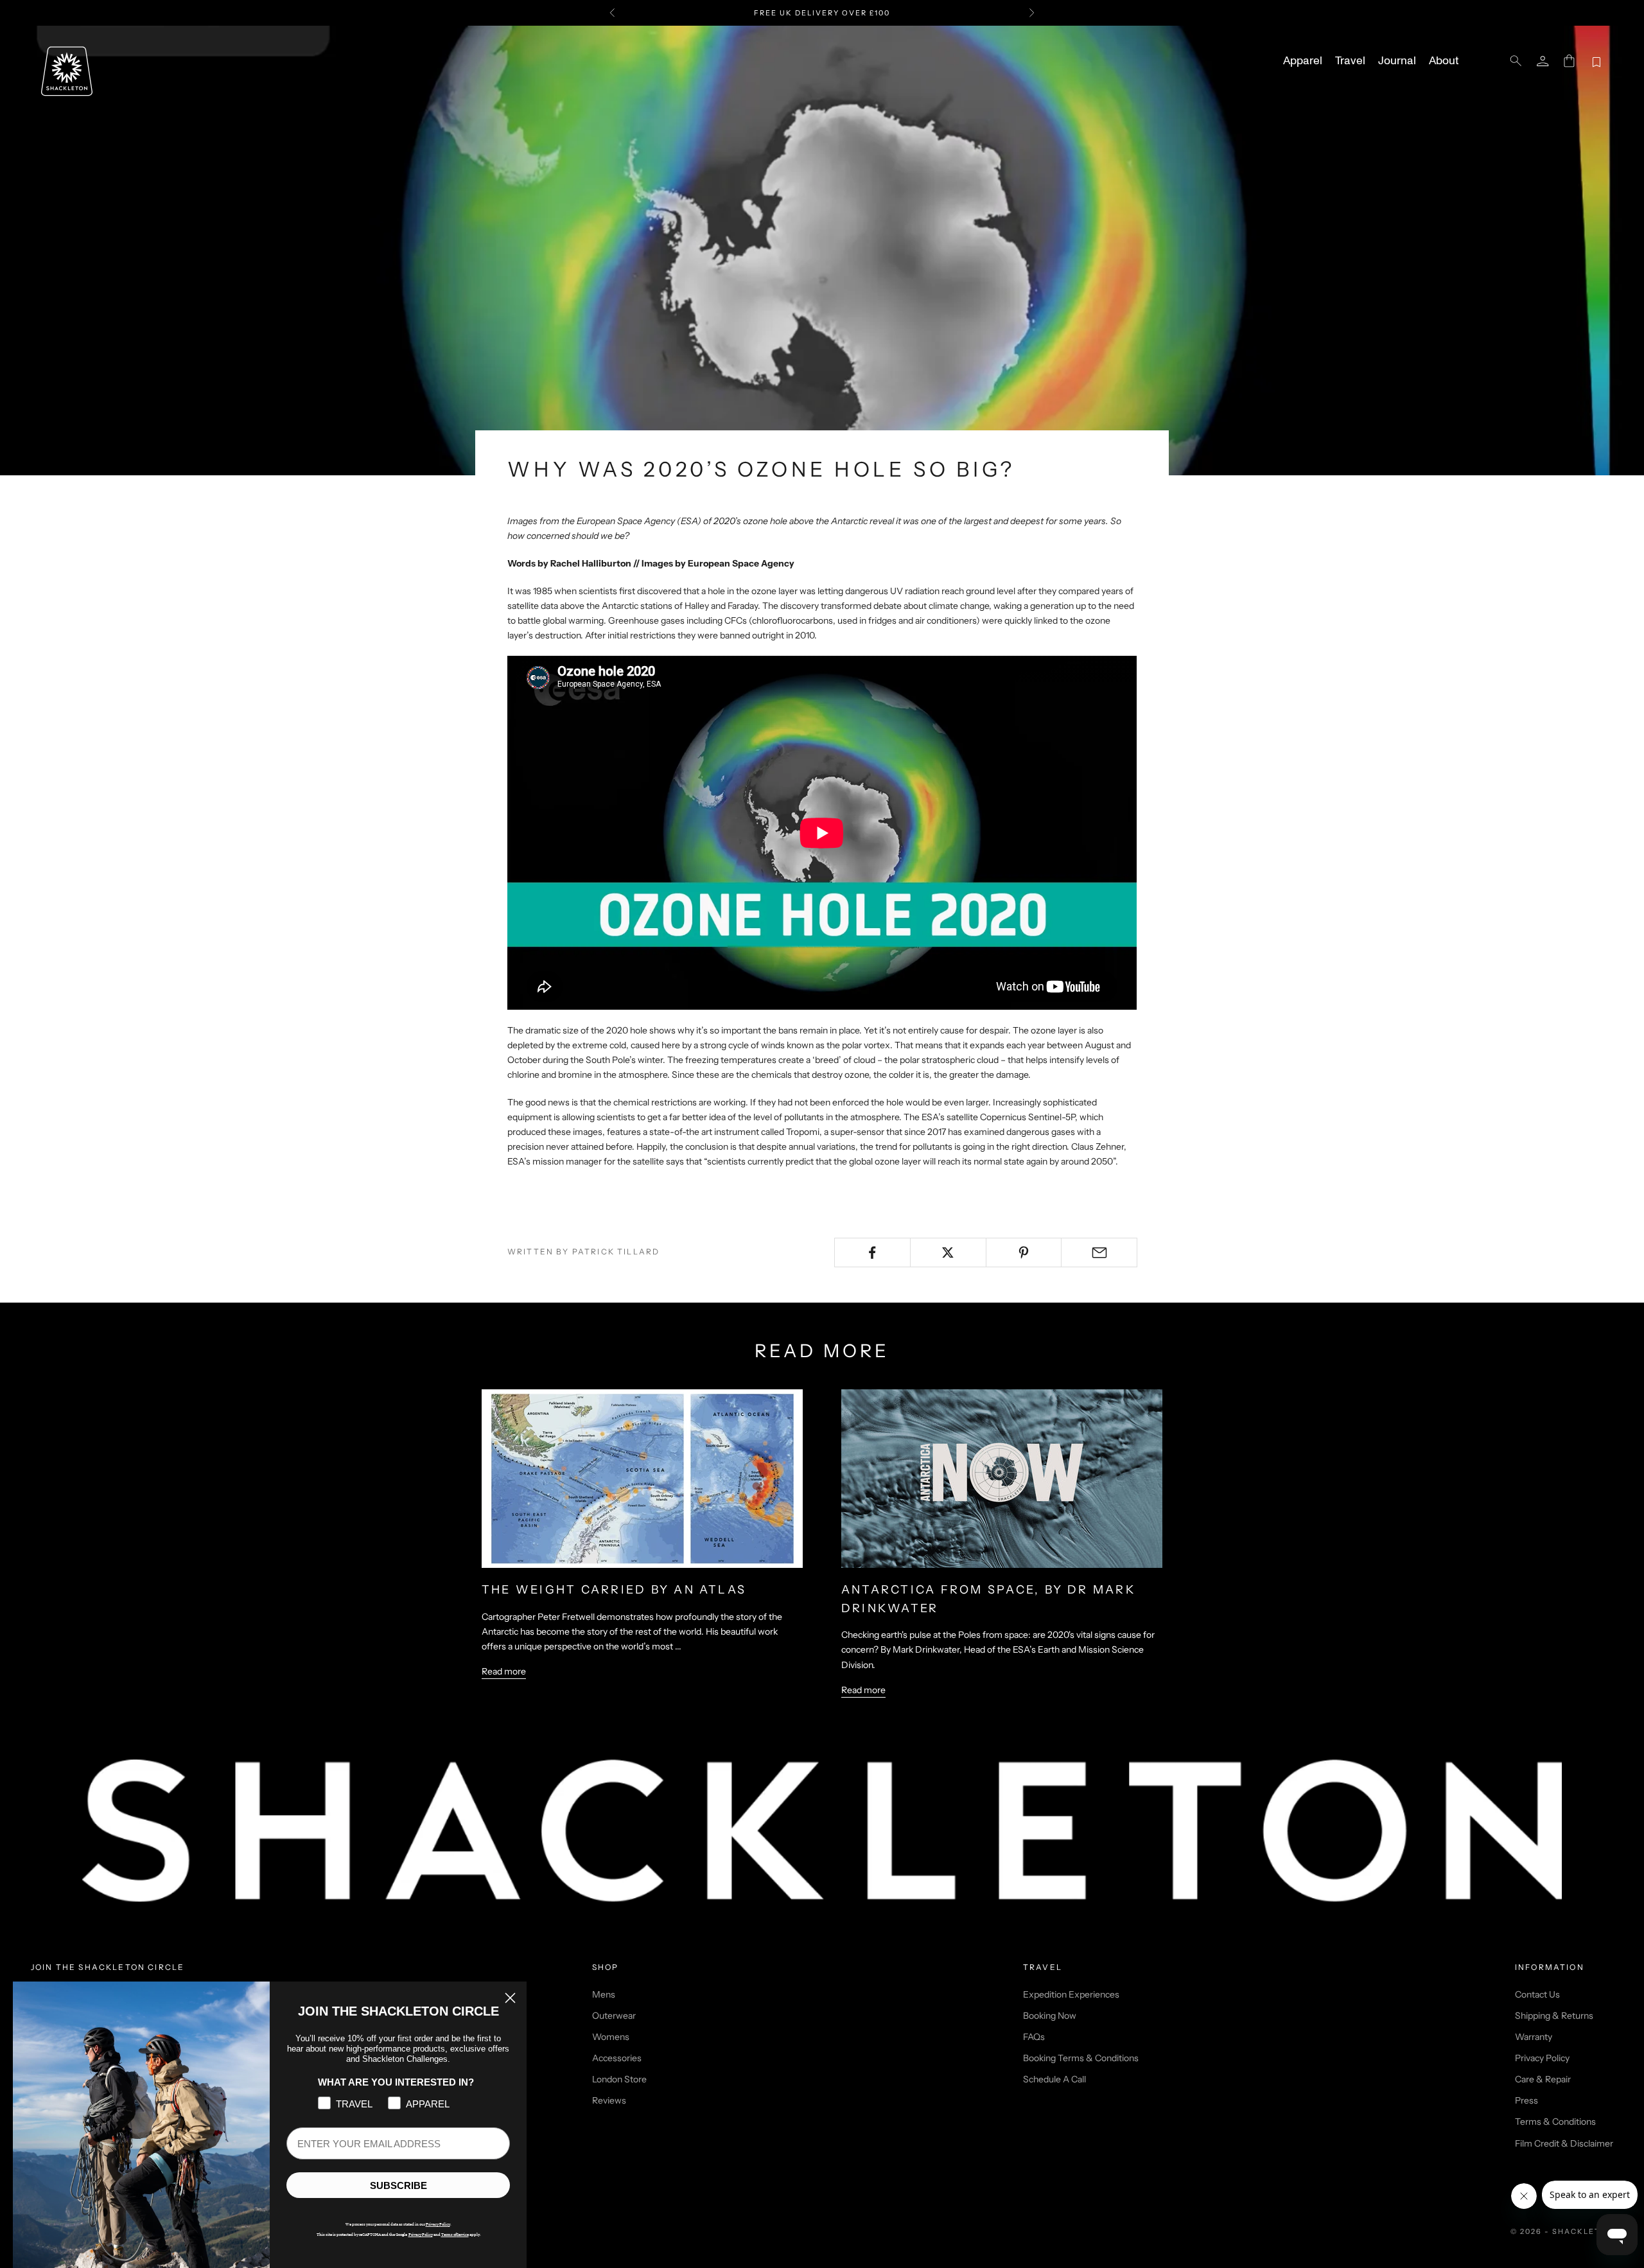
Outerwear (614, 2016)
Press (1526, 2100)
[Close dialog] (510, 1998)
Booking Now (1050, 2016)
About (1444, 61)
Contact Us (1537, 1994)
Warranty (1534, 2037)
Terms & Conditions (1555, 2122)
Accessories (617, 2058)
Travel (1350, 61)
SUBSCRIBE (398, 2185)
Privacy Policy (1542, 2058)
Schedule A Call (1054, 2079)
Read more (504, 1671)
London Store (619, 2079)
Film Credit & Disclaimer (1564, 2143)
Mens (604, 1994)
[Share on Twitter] (948, 1253)
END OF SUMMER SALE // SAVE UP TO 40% (822, 13)
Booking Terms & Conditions (1081, 2058)
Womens (611, 2037)
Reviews (609, 2100)
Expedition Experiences (1071, 1994)
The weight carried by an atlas (614, 1590)
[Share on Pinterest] (1024, 1253)
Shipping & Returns (1554, 2016)
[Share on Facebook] (872, 1253)
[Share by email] (1099, 1253)
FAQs (1034, 2037)
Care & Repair (1543, 2079)
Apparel (1303, 61)
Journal (1397, 61)
